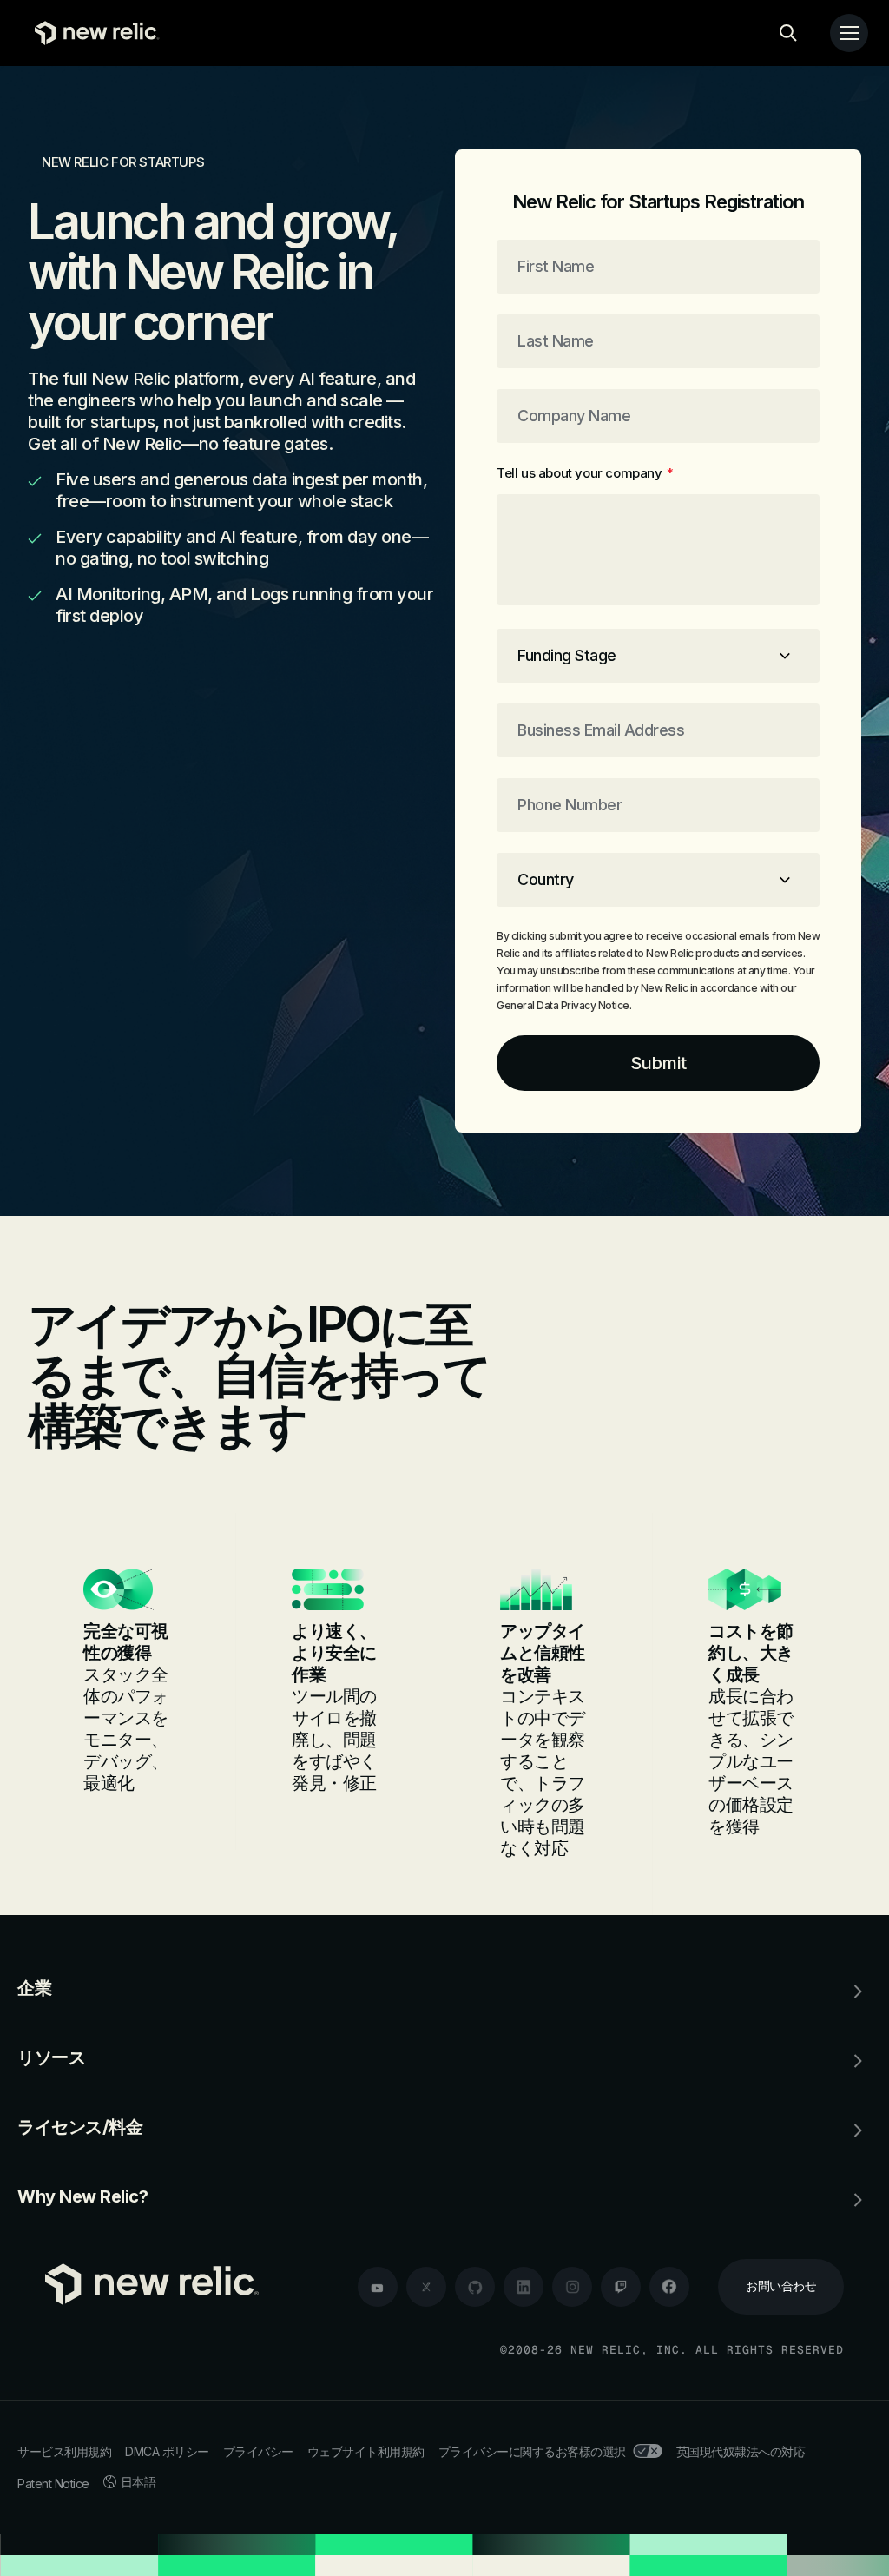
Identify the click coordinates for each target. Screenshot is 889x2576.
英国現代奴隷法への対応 (741, 2451)
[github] (475, 2287)
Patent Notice (53, 2484)
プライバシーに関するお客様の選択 (532, 2451)
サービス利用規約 (64, 2451)
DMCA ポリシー (167, 2451)
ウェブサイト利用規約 (366, 2451)
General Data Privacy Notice (563, 1005)
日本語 (138, 2482)
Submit (659, 1063)
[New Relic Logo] (93, 33)
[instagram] (572, 2287)
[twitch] (621, 2287)
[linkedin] (524, 2287)
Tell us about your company (585, 473)
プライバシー (258, 2451)
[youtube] (378, 2287)
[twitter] (426, 2287)
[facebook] (669, 2287)
